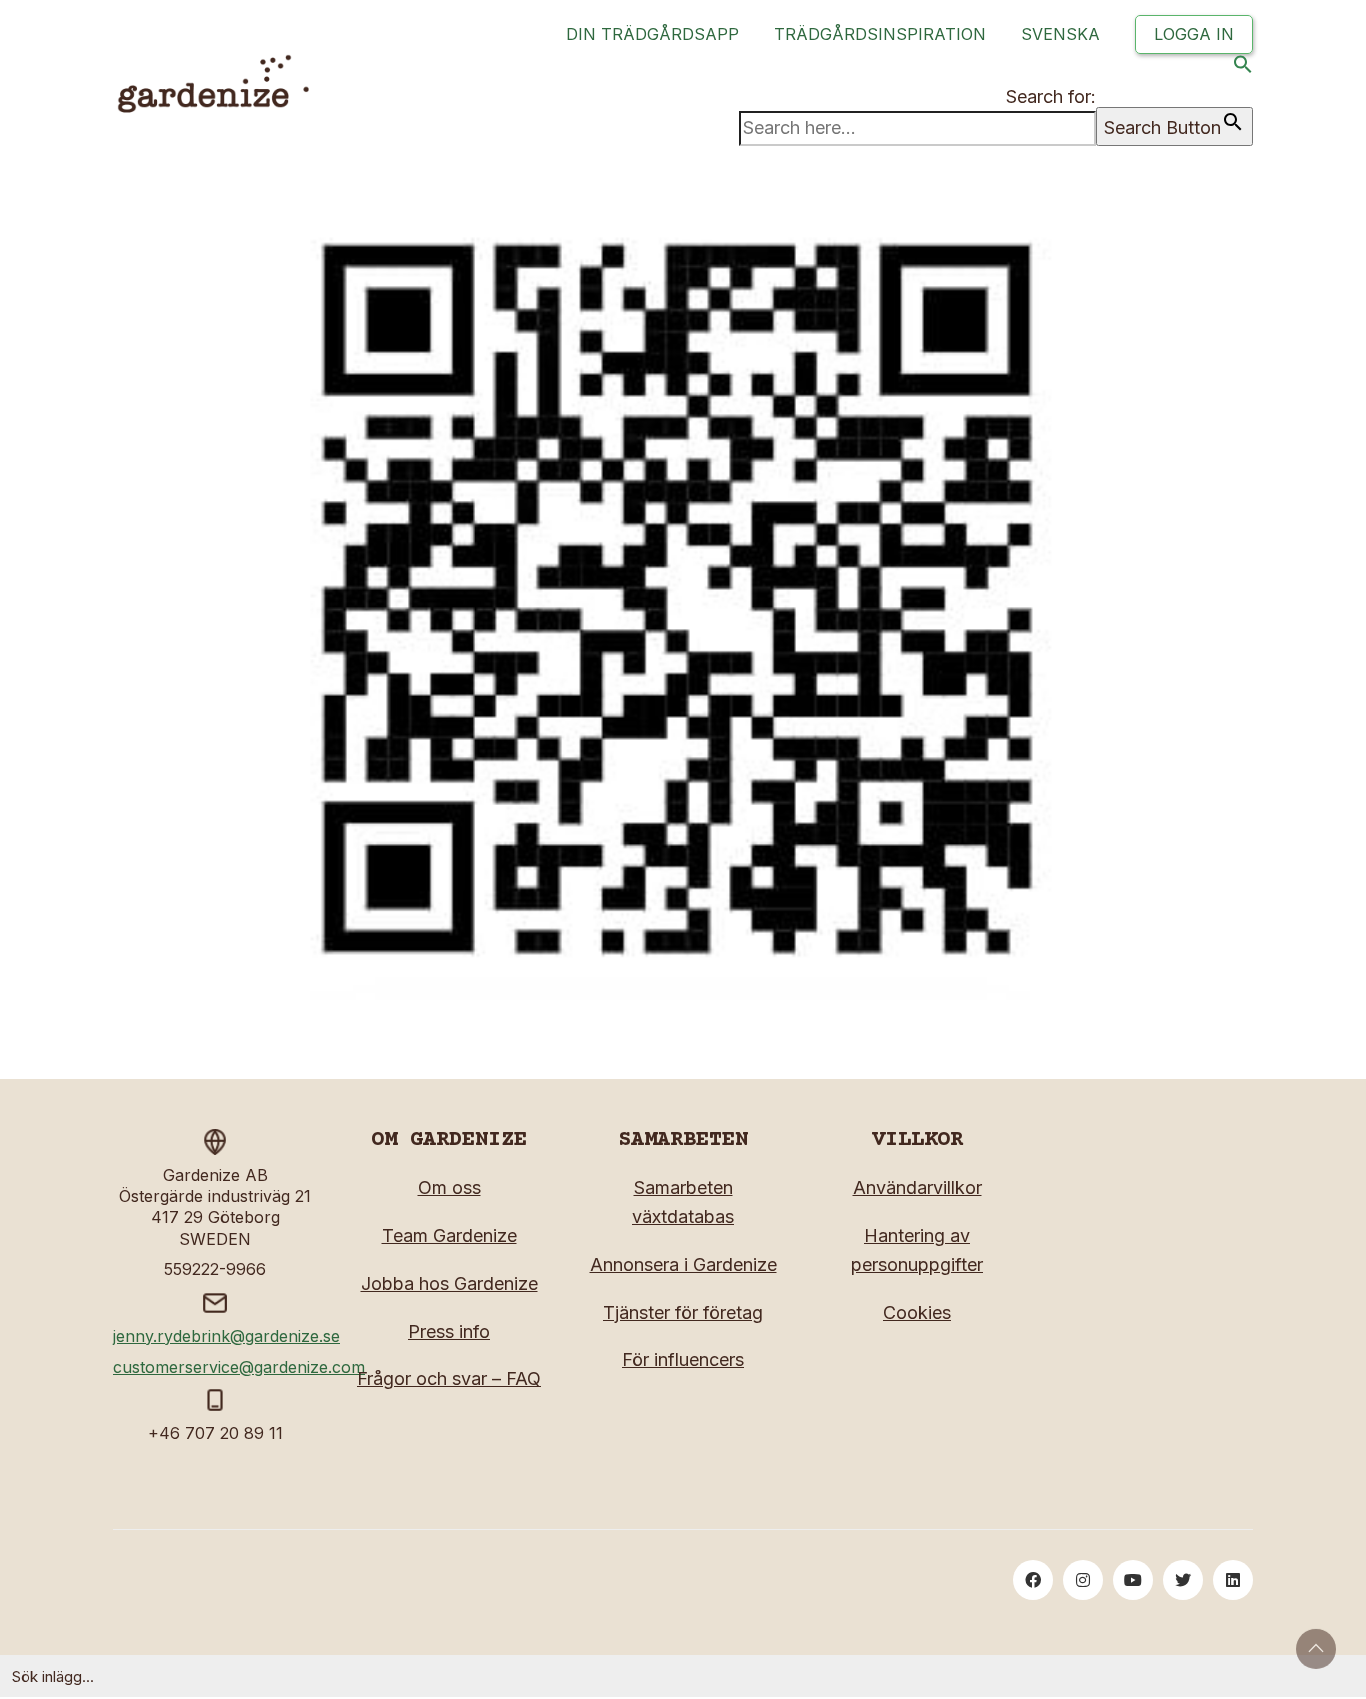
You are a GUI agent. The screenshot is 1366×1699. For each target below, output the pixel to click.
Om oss (449, 1187)
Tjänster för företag (683, 1312)
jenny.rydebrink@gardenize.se (226, 1336)
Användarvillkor (917, 1187)
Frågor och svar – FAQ (449, 1378)
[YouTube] (1133, 1580)
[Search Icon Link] (1243, 68)
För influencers (683, 1359)
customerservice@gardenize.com (239, 1367)
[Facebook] (1033, 1580)
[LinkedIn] (1233, 1580)
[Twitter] (1183, 1580)
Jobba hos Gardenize (449, 1283)
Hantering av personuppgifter (917, 1250)
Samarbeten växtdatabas (683, 1202)
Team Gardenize (449, 1235)
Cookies (917, 1312)
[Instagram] (1083, 1580)
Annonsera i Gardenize (683, 1264)
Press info (449, 1331)
